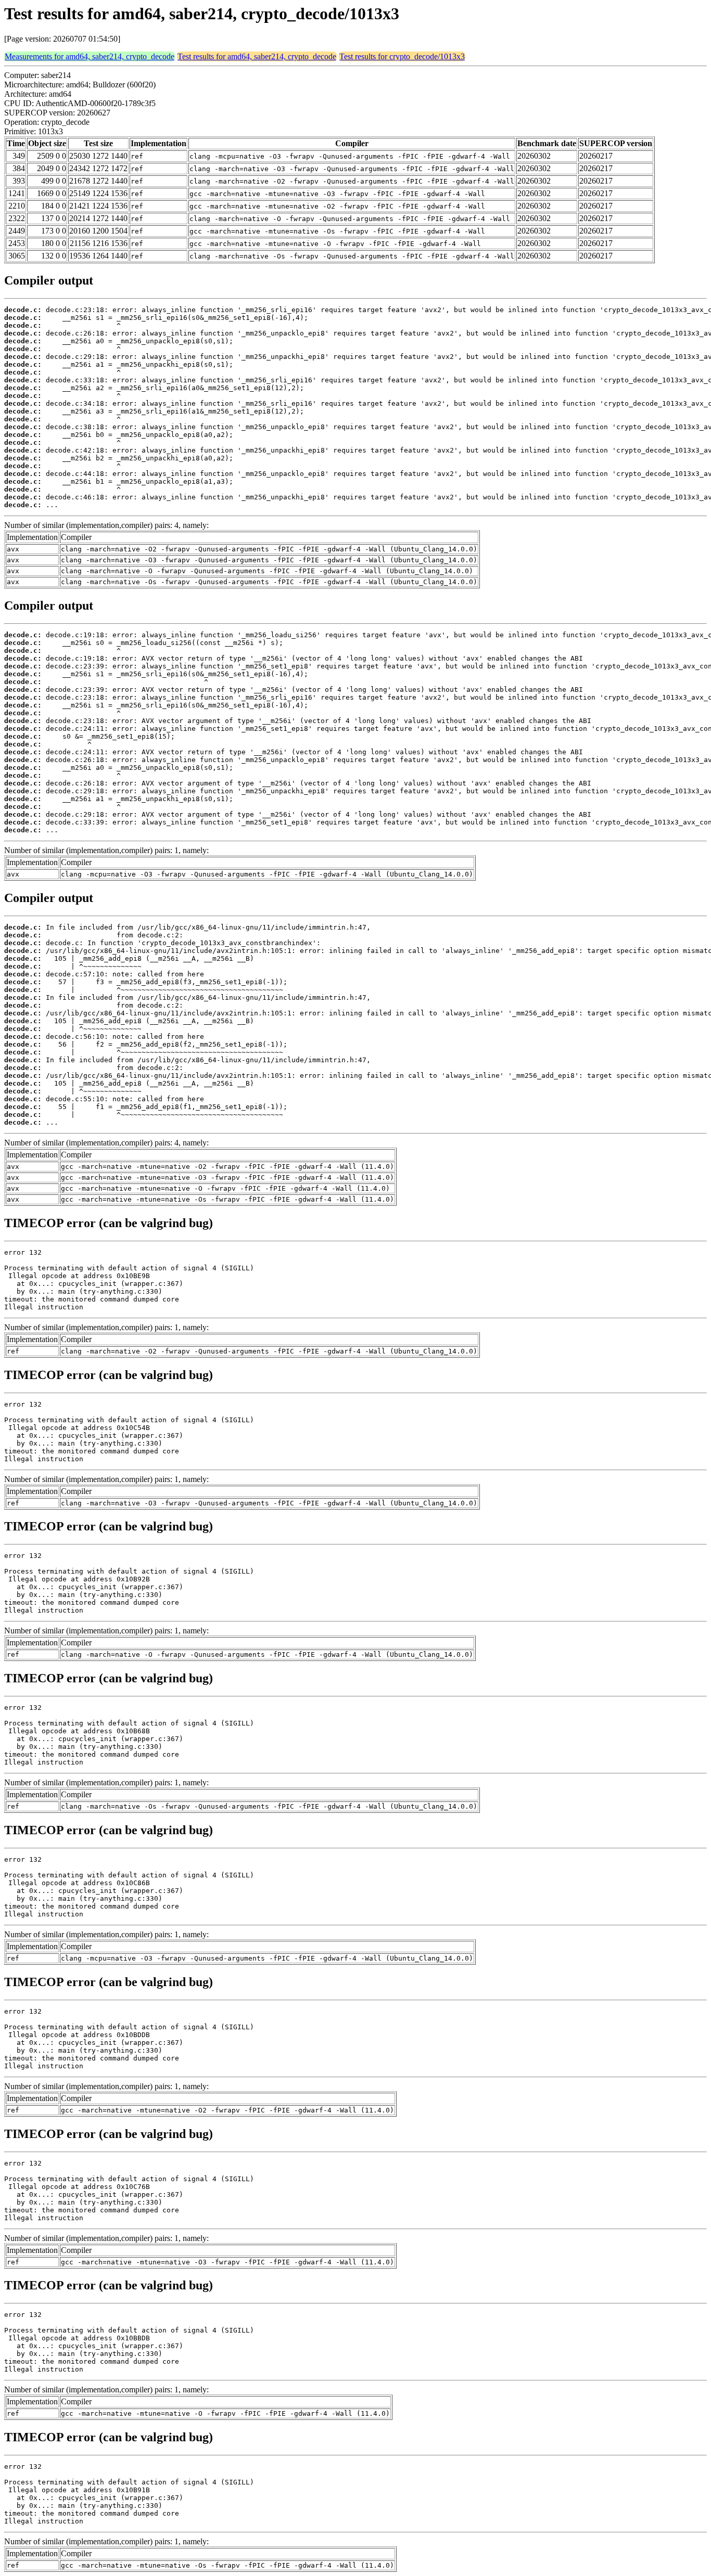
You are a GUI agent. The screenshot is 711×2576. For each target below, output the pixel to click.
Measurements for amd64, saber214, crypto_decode (90, 56)
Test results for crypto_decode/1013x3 (402, 56)
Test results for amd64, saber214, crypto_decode (257, 56)
